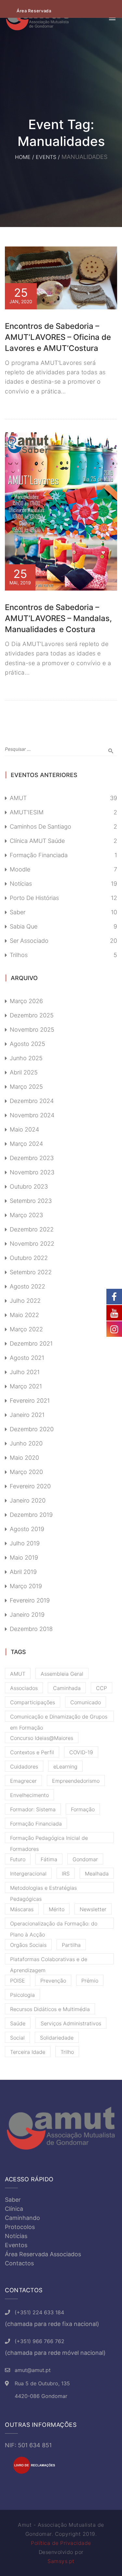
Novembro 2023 (32, 1172)
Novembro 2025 (32, 1030)
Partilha (71, 1945)
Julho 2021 (25, 1372)
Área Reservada (34, 11)
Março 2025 (26, 1087)
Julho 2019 (25, 1543)
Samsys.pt (61, 2561)
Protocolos (20, 2227)
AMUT (18, 798)
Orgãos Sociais (28, 1945)
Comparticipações (33, 1702)
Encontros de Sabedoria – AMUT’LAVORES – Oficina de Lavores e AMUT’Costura (58, 337)
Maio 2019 (24, 1558)
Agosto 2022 (27, 1286)
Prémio (90, 1981)
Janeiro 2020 (28, 1500)
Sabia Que (24, 926)
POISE (18, 1981)
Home (23, 157)
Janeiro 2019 (27, 1615)
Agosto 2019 (27, 1529)
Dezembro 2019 (31, 1515)
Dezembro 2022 (32, 1229)
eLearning (65, 1767)
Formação (83, 1809)
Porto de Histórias (34, 898)
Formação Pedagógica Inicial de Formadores (49, 1839)
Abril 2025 (24, 1072)
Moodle (20, 869)
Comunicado (86, 1702)
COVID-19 (81, 1752)
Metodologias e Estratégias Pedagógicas (43, 1889)
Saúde (18, 2023)
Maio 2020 (24, 1458)
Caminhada (67, 1688)
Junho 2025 (26, 1058)
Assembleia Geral (62, 1674)
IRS (66, 1874)
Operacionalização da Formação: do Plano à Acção (54, 1924)
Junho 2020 (26, 1443)
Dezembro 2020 (32, 1429)
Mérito (57, 1909)
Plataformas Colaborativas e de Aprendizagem (49, 1960)
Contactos (19, 2263)
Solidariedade (57, 2038)
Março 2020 (26, 1472)
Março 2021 (26, 1386)
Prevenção (53, 1981)
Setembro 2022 (31, 1272)
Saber (18, 912)
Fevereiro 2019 (30, 1600)
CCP (102, 1688)
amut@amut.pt (33, 2370)
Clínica (14, 2209)
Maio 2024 (24, 1129)
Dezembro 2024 (32, 1101)
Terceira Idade (28, 2052)
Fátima (49, 1859)
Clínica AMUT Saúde (37, 841)
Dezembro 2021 (31, 1343)
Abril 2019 (23, 1572)
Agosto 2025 (27, 1044)
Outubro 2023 (29, 1186)
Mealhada (97, 1874)
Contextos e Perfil (32, 1752)
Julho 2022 (25, 1301)
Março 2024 (26, 1144)
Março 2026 (26, 1001)
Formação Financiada (39, 855)
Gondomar (85, 1859)
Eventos (16, 2245)
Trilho (67, 2052)
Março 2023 (26, 1215)
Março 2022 (26, 1329)
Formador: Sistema (33, 1809)
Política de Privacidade (61, 2543)
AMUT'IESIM (27, 812)
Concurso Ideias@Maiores (42, 1738)
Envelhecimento (29, 1795)
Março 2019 (26, 1586)
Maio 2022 (24, 1315)
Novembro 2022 (32, 1244)
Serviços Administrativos (71, 2023)
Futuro (18, 1859)
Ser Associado (29, 941)
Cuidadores (24, 1767)
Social (17, 2038)
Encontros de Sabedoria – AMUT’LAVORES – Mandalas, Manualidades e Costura (58, 618)
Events (46, 157)
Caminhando (22, 2218)
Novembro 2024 (32, 1115)
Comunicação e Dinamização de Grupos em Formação (59, 1718)
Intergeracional (28, 1874)
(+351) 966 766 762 (40, 2341)
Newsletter (93, 1909)
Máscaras (22, 1909)
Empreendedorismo (76, 1781)
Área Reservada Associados (43, 2254)
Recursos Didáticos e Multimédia (50, 2009)
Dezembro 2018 (31, 1629)
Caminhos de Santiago (41, 827)
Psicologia (22, 1995)
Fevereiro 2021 (30, 1401)
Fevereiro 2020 (30, 1486)
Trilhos (19, 955)
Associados (24, 1688)
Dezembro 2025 (32, 1015)
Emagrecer (23, 1781)
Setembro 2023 (31, 1201)
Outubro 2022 (29, 1258)
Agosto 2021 (27, 1358)
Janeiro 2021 (27, 1415)
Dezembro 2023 (32, 1158)
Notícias (21, 884)
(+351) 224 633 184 (39, 2312)
